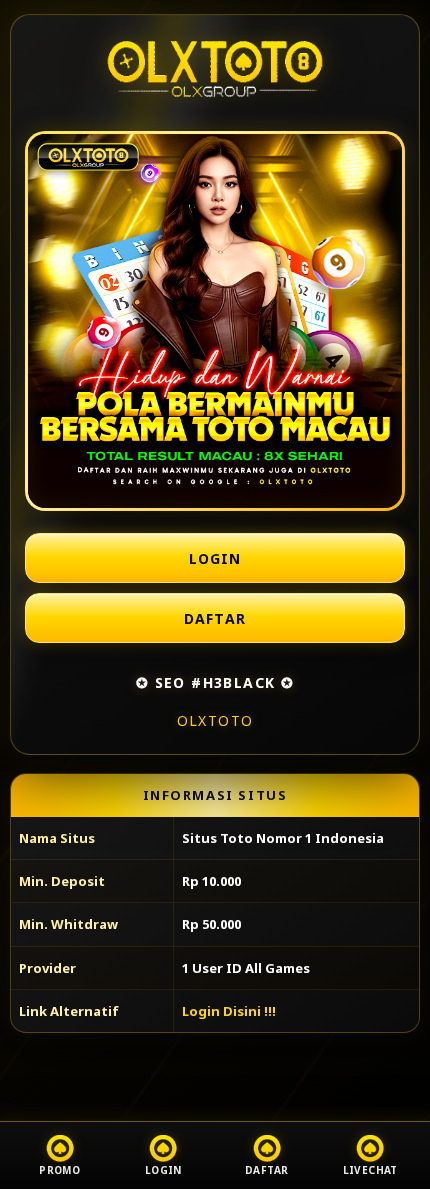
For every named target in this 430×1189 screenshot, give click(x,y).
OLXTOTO (215, 720)
